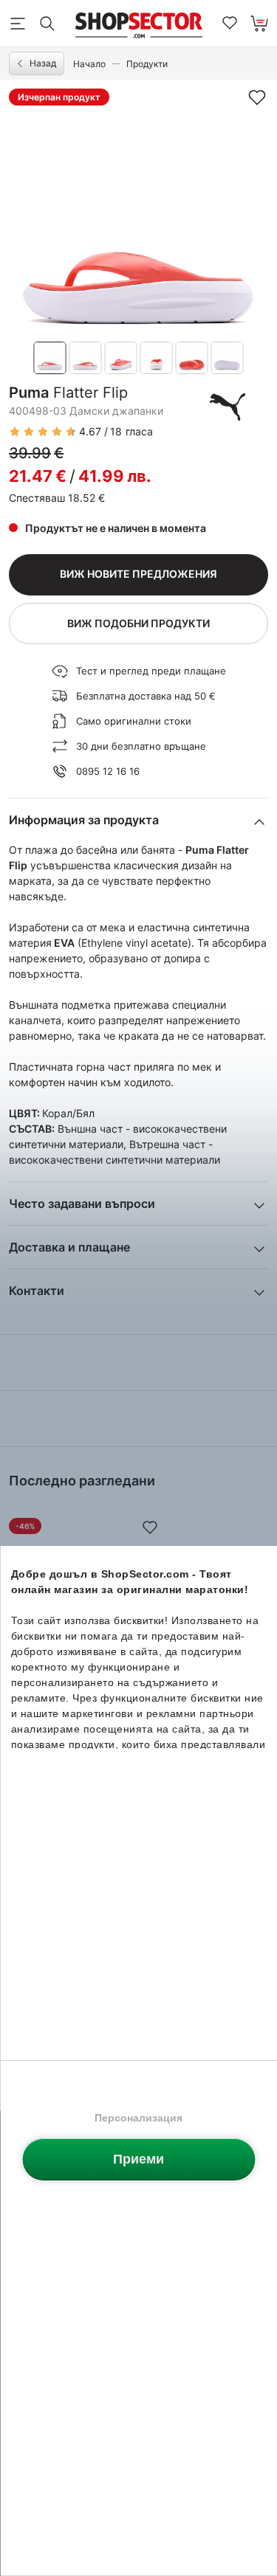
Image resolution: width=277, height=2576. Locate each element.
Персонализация (138, 2118)
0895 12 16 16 (108, 771)
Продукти (147, 64)
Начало (89, 64)
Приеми (138, 2159)
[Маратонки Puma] (228, 407)
